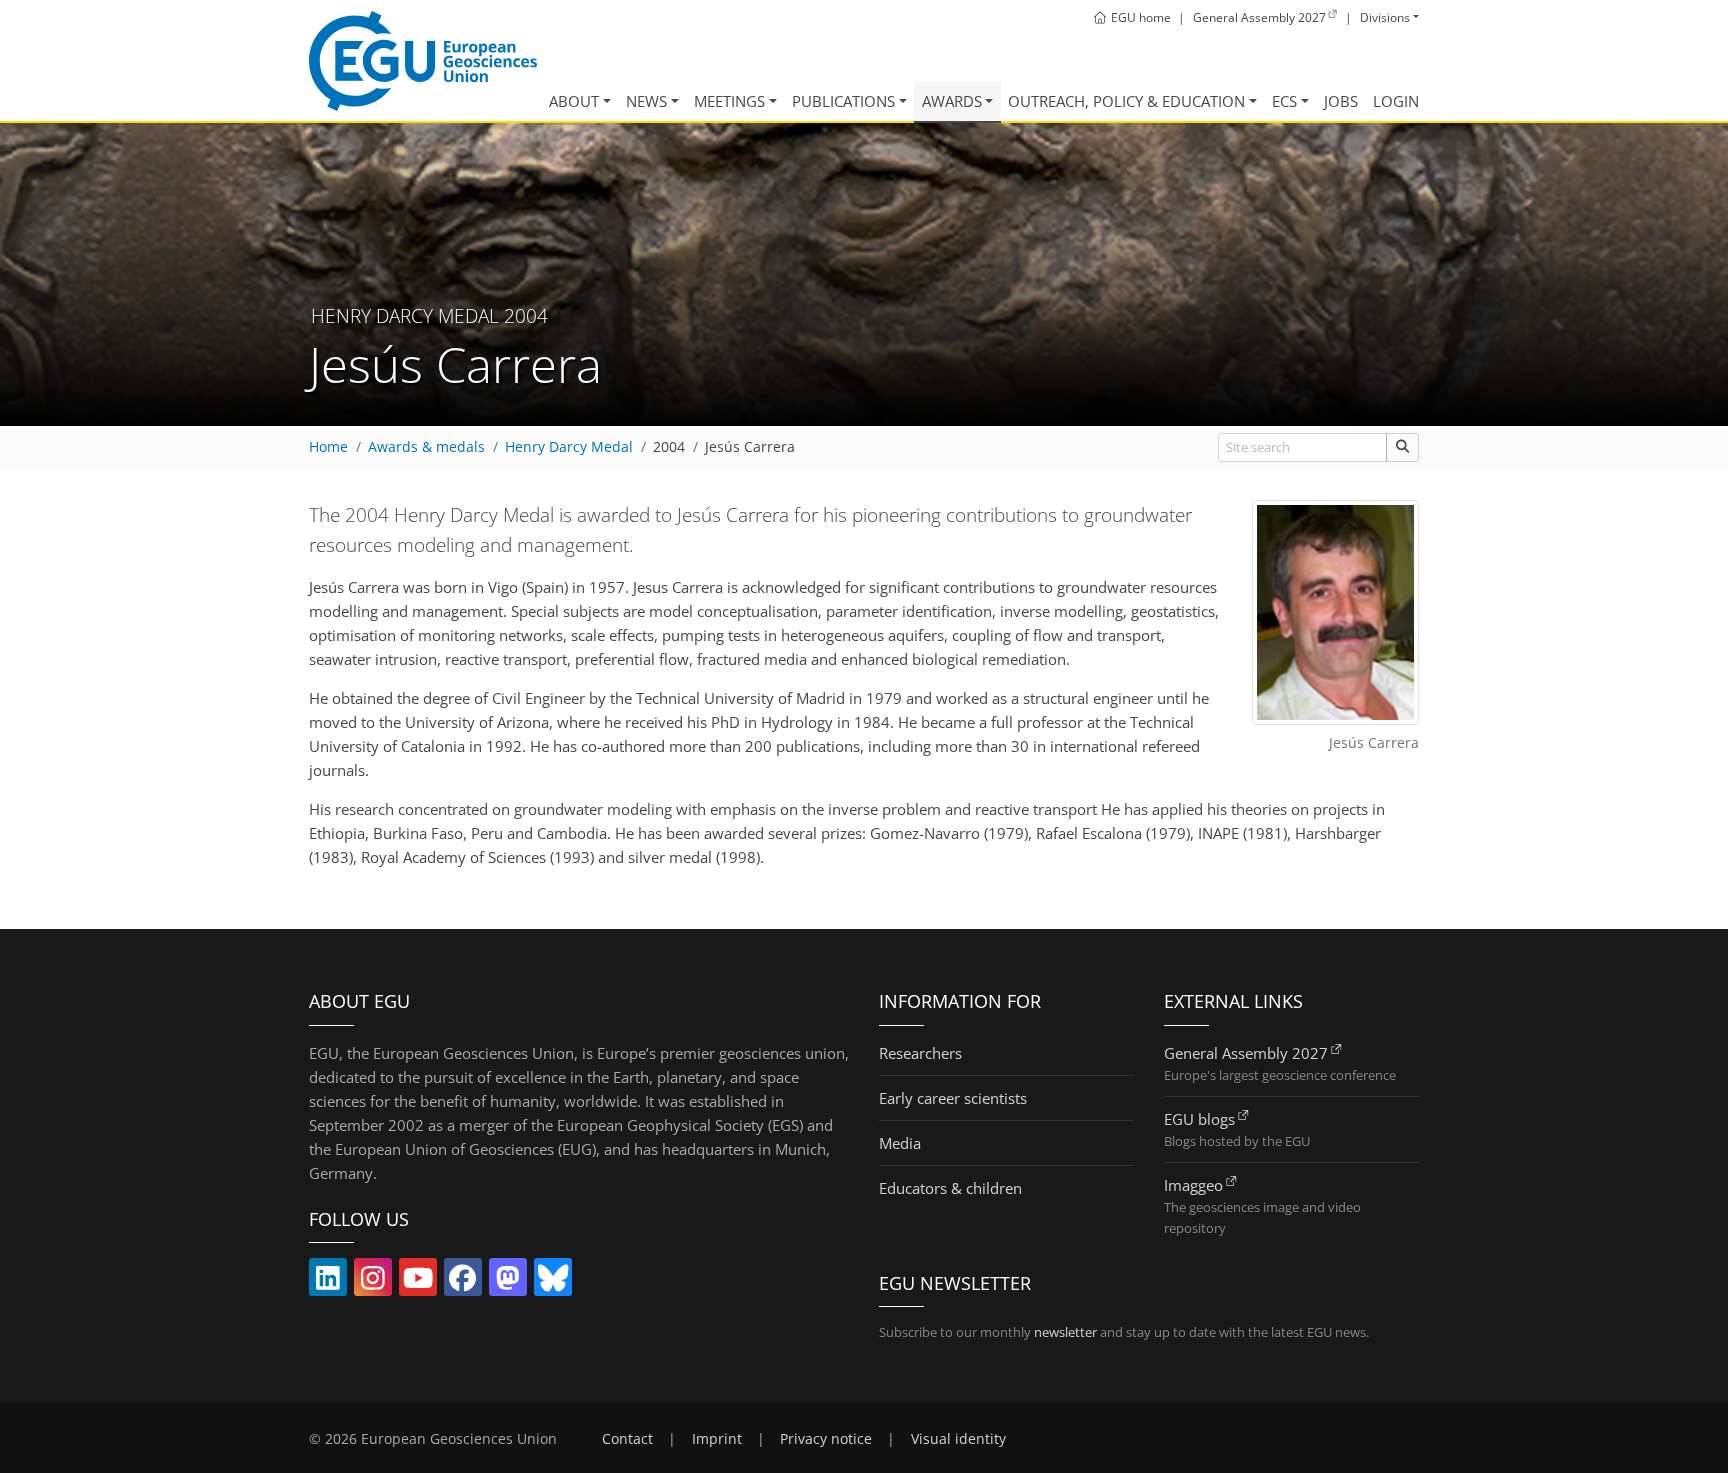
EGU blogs (1199, 1119)
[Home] (423, 61)
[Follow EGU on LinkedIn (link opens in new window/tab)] (328, 1282)
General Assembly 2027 (1246, 1053)
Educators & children (950, 1188)
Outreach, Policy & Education (1126, 101)
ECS (1284, 101)
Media (900, 1143)
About (574, 101)
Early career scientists (953, 1098)
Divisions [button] (1385, 17)
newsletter (1065, 1332)
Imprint (717, 1439)
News (646, 101)
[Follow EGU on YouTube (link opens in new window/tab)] (418, 1282)
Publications (843, 101)
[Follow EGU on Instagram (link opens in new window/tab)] (373, 1282)
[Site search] (1402, 447)
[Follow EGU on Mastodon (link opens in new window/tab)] (508, 1282)
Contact (627, 1439)
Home (328, 447)
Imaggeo (1193, 1185)
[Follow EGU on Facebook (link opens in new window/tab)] (463, 1282)
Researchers (920, 1053)
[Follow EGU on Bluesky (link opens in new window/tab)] (553, 1282)
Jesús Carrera (750, 447)
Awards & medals (426, 447)
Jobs (1341, 101)
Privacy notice (826, 1439)
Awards (952, 101)
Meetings (729, 101)
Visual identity (958, 1439)
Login (1396, 101)
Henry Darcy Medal (569, 447)
